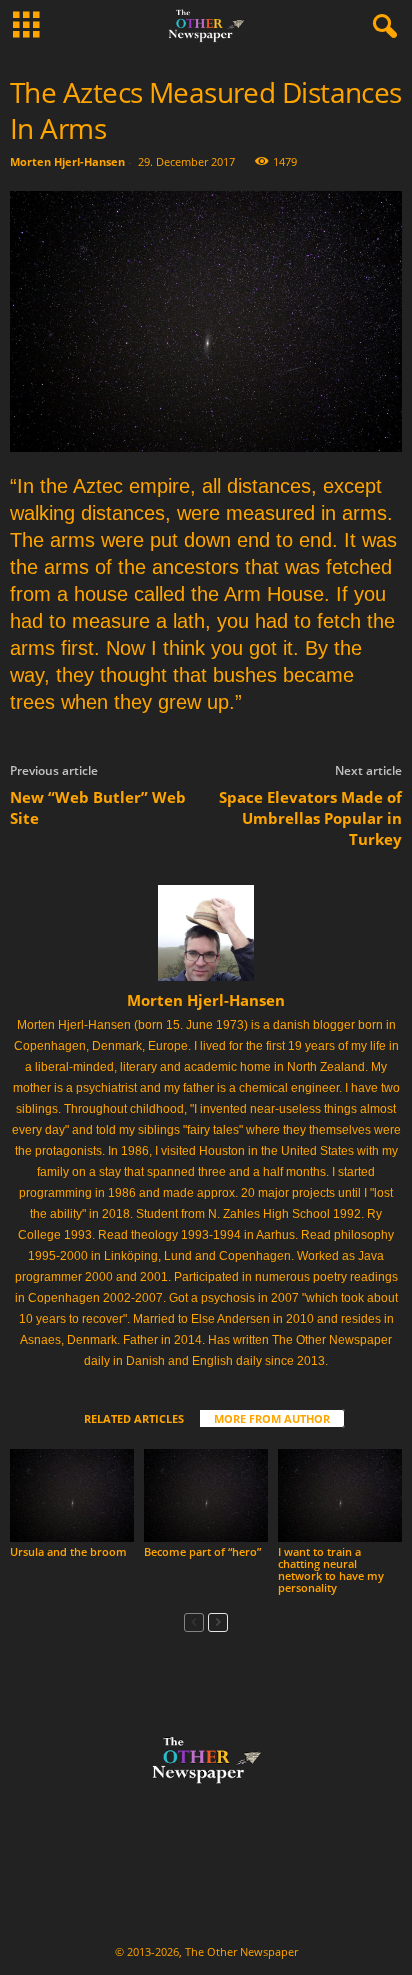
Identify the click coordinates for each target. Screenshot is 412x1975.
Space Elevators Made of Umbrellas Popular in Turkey (310, 818)
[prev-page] (194, 1621)
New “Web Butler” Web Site (98, 807)
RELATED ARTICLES (134, 1418)
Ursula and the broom (68, 1551)
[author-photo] (206, 933)
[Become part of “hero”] (206, 1495)
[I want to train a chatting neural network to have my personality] (340, 1495)
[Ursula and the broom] (72, 1495)
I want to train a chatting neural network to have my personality (331, 1569)
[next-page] (218, 1621)
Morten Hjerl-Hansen (67, 161)
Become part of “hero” (202, 1551)
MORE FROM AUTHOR (272, 1418)
